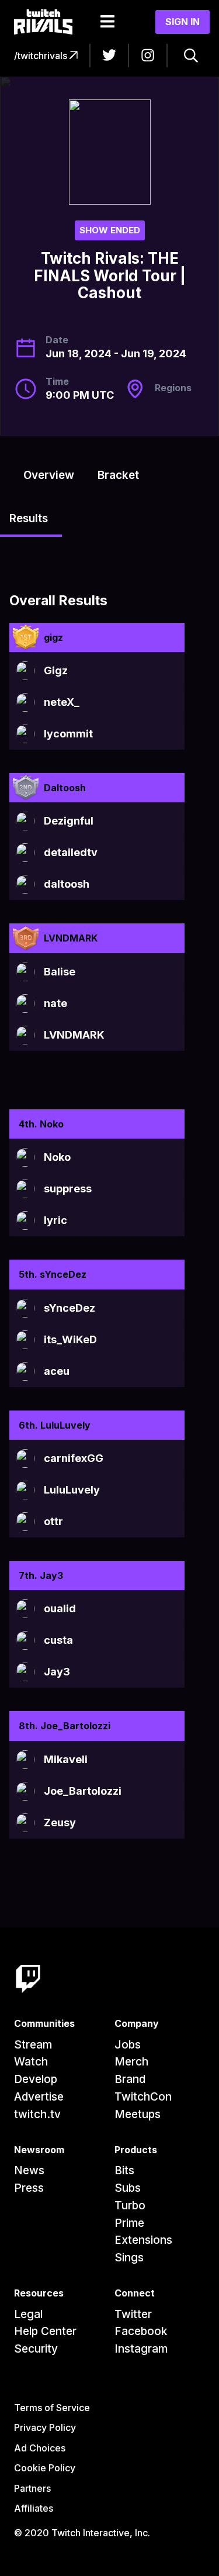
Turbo (130, 2206)
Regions (173, 388)
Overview (49, 475)
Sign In (182, 22)
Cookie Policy (45, 2468)
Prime (129, 2223)
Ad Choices (40, 2448)
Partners (32, 2488)
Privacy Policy (45, 2427)
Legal (28, 2314)
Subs (128, 2188)
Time (57, 381)
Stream (33, 2045)
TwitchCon (143, 2097)
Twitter (133, 2314)
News (29, 2170)
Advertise (39, 2097)
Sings (129, 2258)
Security (36, 2349)
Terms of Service (52, 2408)
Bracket (118, 475)
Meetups (138, 2114)
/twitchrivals (42, 56)
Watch (31, 2062)
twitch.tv (37, 2114)
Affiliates (34, 2508)
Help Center (45, 2331)
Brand (130, 2079)
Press (29, 2188)
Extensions (143, 2240)
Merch (131, 2062)
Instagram (141, 2349)
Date (57, 340)
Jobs (128, 2045)
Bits (124, 2170)
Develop (36, 2079)
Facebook (141, 2331)
